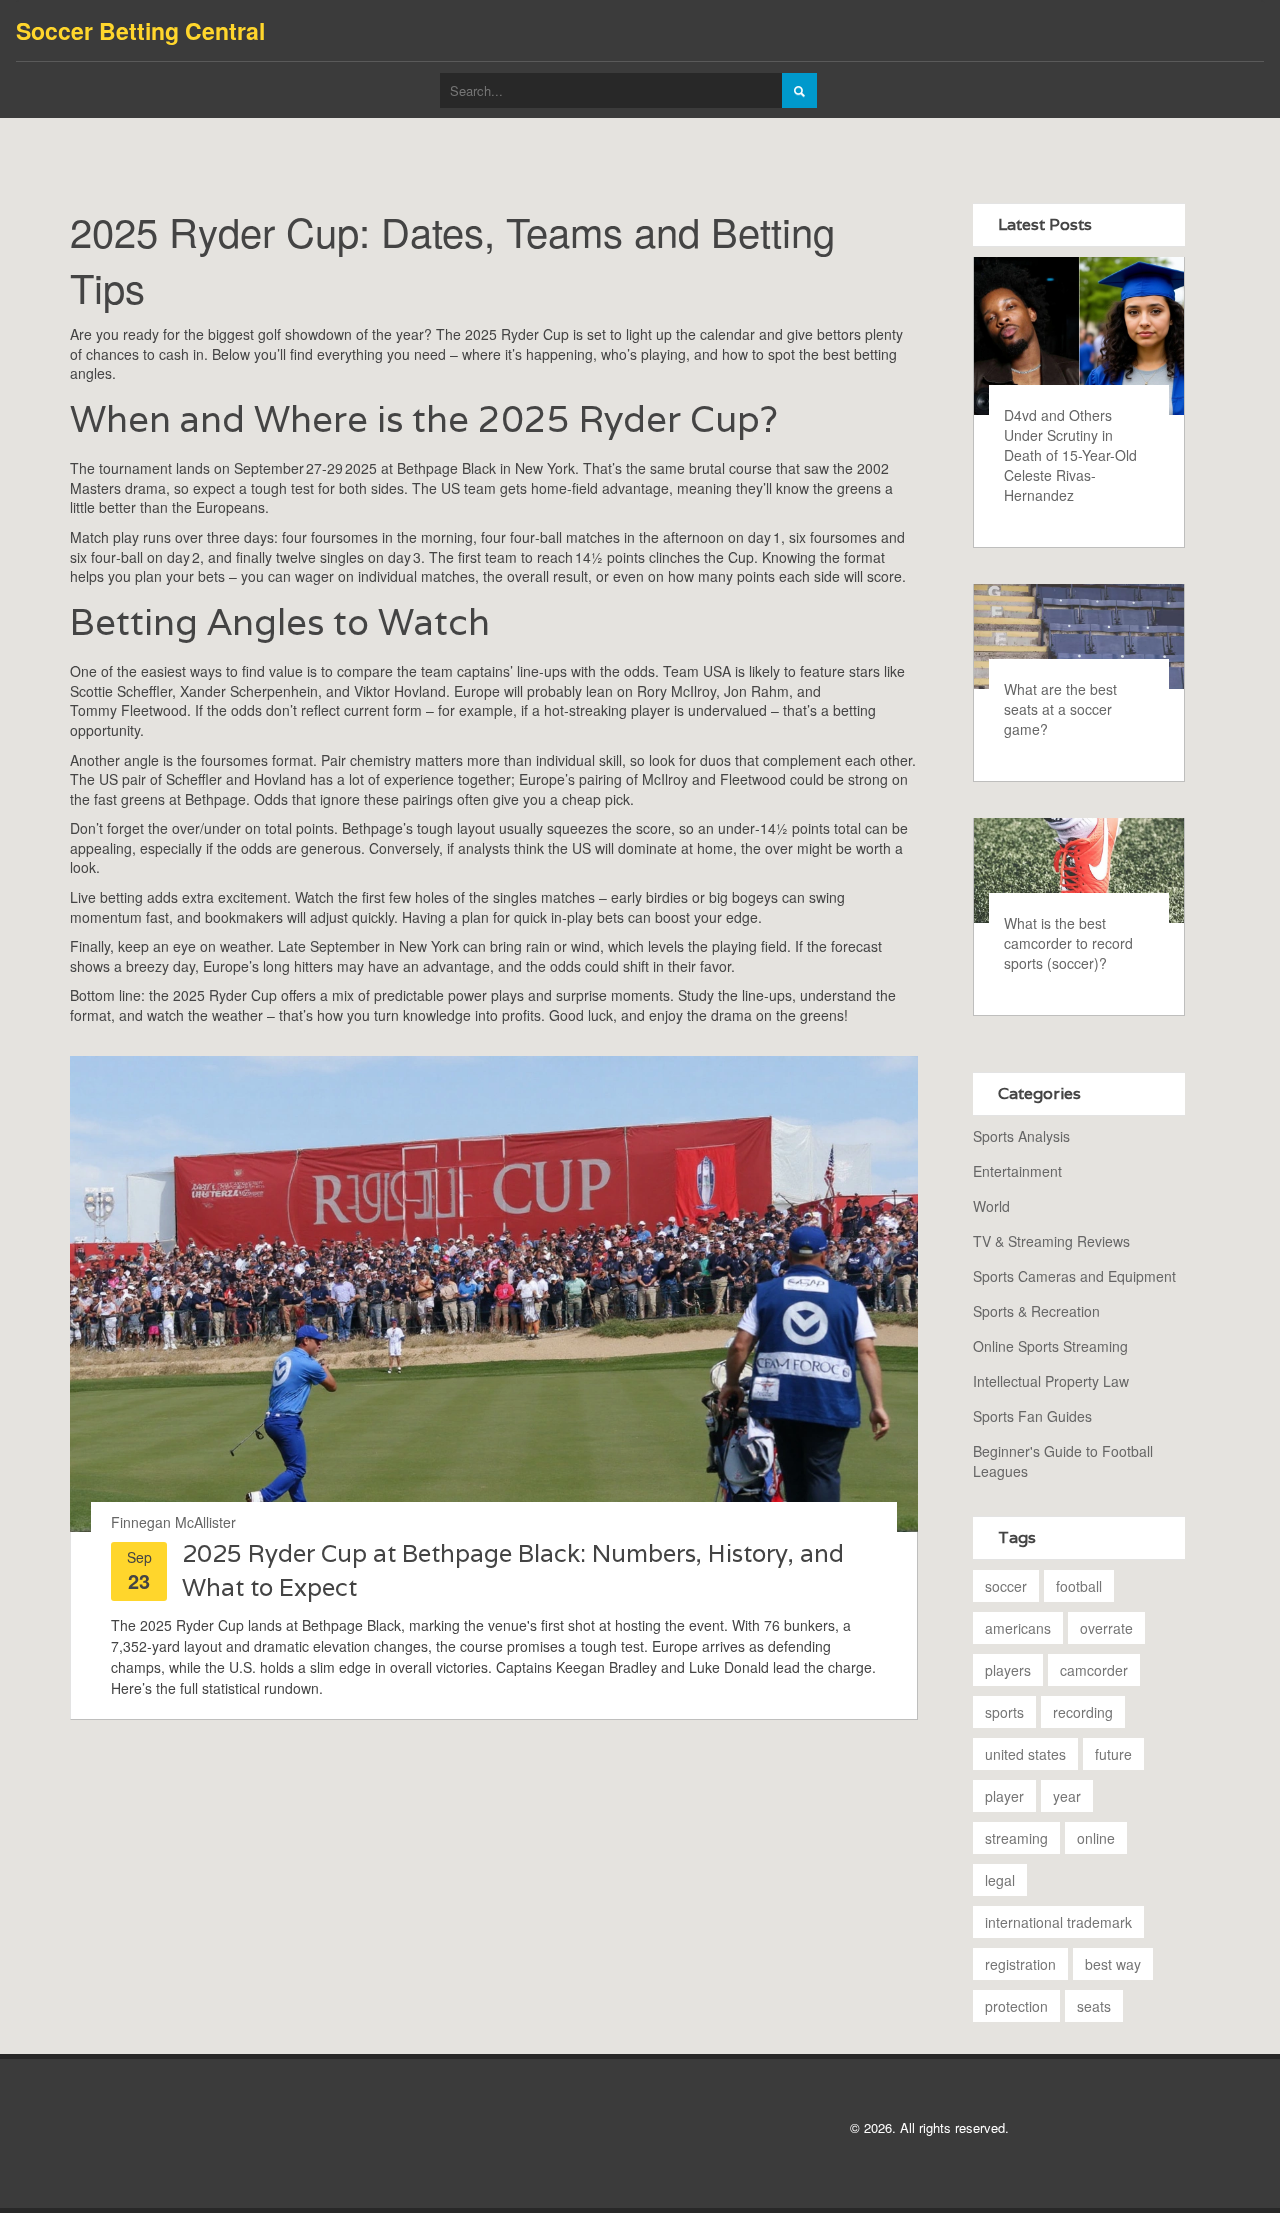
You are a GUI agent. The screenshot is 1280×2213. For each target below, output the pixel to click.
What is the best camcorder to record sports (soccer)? (1068, 943)
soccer (1006, 1586)
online (1096, 1838)
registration (1020, 1964)
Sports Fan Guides (1032, 1416)
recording (1083, 1712)
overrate (1106, 1628)
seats (1094, 2006)
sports (1004, 1712)
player (1004, 1796)
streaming (1016, 1838)
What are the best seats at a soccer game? (1060, 709)
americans (1018, 1628)
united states (1025, 1754)
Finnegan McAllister (173, 1522)
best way (1113, 1964)
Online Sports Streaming (1050, 1346)
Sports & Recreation (1036, 1311)
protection (1016, 2006)
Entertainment (1017, 1171)
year (1067, 1796)
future (1113, 1754)
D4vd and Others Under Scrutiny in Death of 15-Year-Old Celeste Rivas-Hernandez (1070, 455)
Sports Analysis (1021, 1136)
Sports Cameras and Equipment (1074, 1276)
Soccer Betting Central (140, 30)
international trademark (1058, 1922)
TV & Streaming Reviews (1051, 1241)
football (1079, 1586)
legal (1000, 1880)
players (1008, 1670)
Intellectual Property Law (1051, 1381)
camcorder (1094, 1670)
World (991, 1206)
